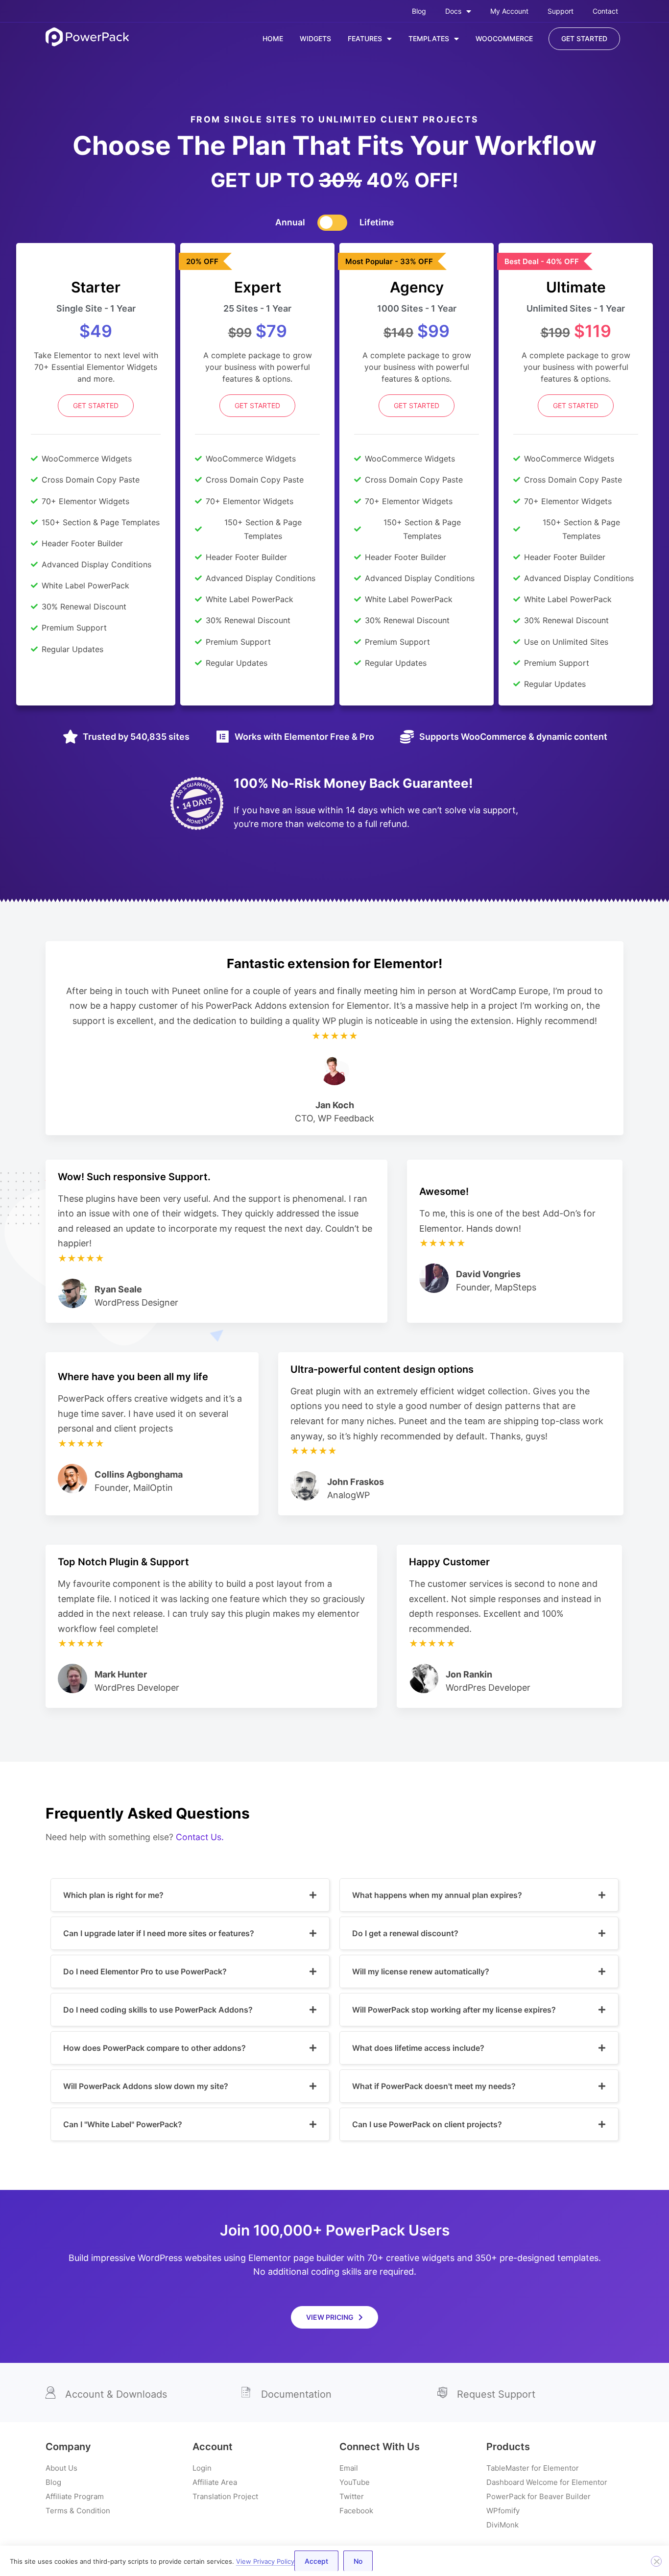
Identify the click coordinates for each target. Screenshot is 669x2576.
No (358, 2561)
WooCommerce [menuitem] (504, 38)
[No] (656, 2561)
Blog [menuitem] (419, 11)
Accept (316, 2561)
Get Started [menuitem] (584, 38)
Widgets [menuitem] (315, 38)
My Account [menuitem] (509, 11)
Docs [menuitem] (453, 11)
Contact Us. (200, 1837)
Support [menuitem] (561, 11)
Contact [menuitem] (605, 11)
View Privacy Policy (265, 2561)
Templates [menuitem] (429, 38)
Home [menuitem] (273, 38)
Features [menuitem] (365, 38)
